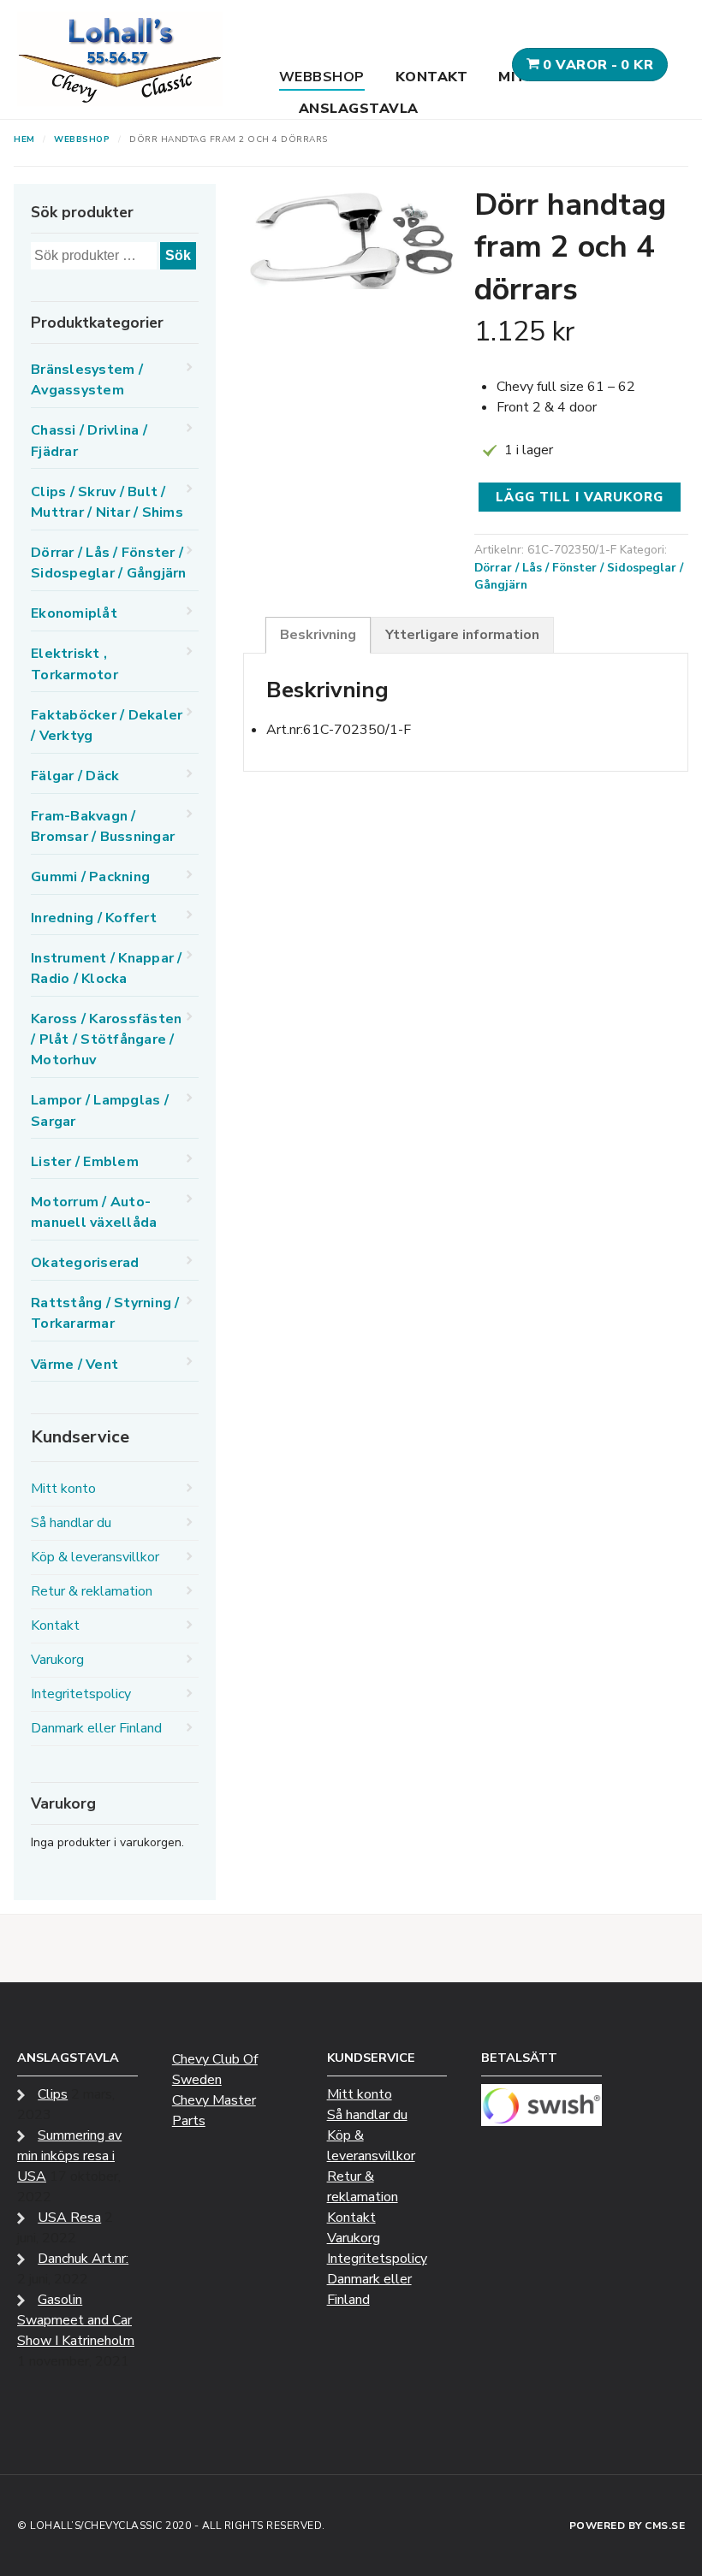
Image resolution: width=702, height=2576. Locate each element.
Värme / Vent (74, 1365)
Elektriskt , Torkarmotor (74, 664)
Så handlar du (71, 1523)
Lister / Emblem (85, 1162)
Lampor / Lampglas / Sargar (100, 1110)
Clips (53, 2094)
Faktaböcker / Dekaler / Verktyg (107, 725)
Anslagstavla (359, 109)
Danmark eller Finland (96, 1728)
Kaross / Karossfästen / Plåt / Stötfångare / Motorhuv (106, 1039)
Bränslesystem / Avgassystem (87, 380)
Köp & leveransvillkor (95, 1557)
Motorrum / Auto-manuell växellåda (94, 1212)
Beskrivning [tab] (318, 635)
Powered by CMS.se (628, 2526)
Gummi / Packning (90, 877)
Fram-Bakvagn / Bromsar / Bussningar (103, 826)
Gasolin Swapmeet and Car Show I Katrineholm (76, 2320)
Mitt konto (63, 1489)
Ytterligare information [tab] (462, 635)
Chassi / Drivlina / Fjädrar (89, 441)
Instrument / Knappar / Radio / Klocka (107, 968)
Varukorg (57, 1660)
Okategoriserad (85, 1263)
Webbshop (322, 77)
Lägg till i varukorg (580, 497)
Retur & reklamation (92, 1591)
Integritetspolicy (81, 1694)
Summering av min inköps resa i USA (69, 2156)
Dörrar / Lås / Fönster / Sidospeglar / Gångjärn (109, 563)
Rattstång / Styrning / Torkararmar (105, 1313)
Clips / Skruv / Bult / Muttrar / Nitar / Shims (107, 502)
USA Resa (69, 2218)
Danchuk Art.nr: (83, 2259)
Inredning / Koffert (94, 918)
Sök (178, 255)
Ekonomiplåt (74, 613)
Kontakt (432, 77)
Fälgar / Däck (75, 776)
